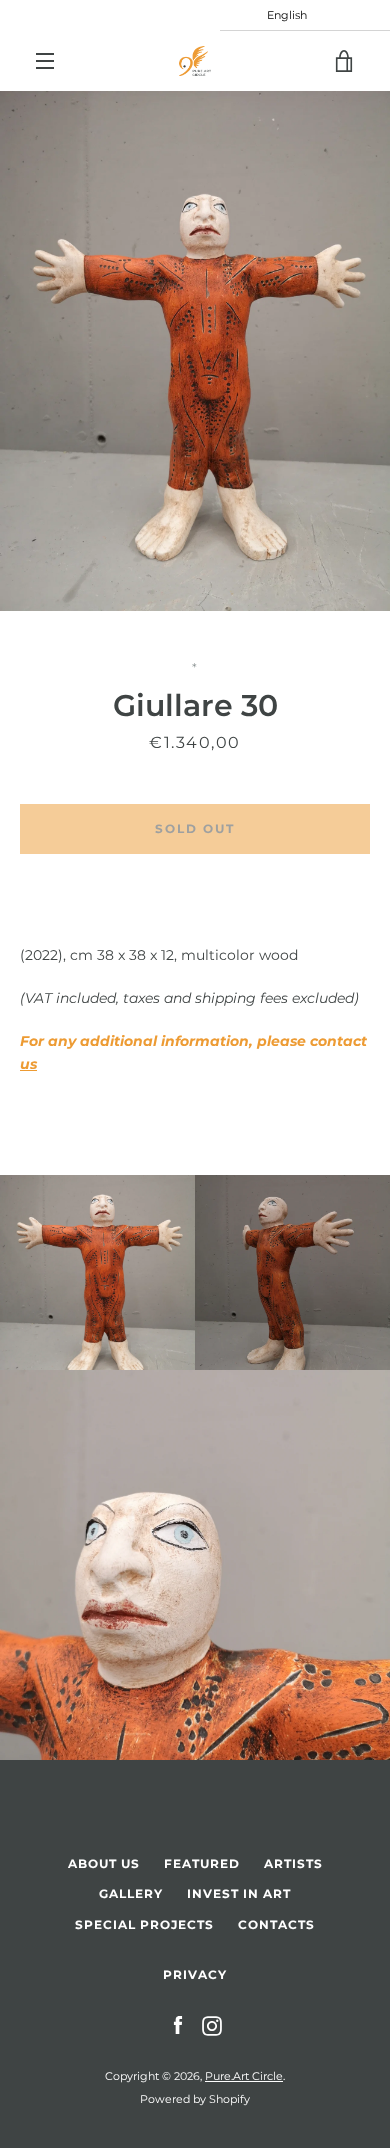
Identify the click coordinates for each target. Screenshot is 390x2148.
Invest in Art (239, 1893)
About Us (104, 1863)
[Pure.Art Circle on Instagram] (212, 2025)
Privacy (195, 1974)
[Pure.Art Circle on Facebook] (178, 2025)
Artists (293, 1863)
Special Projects (144, 1924)
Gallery (131, 1893)
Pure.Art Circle (244, 2076)
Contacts (276, 1924)
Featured (202, 1863)
